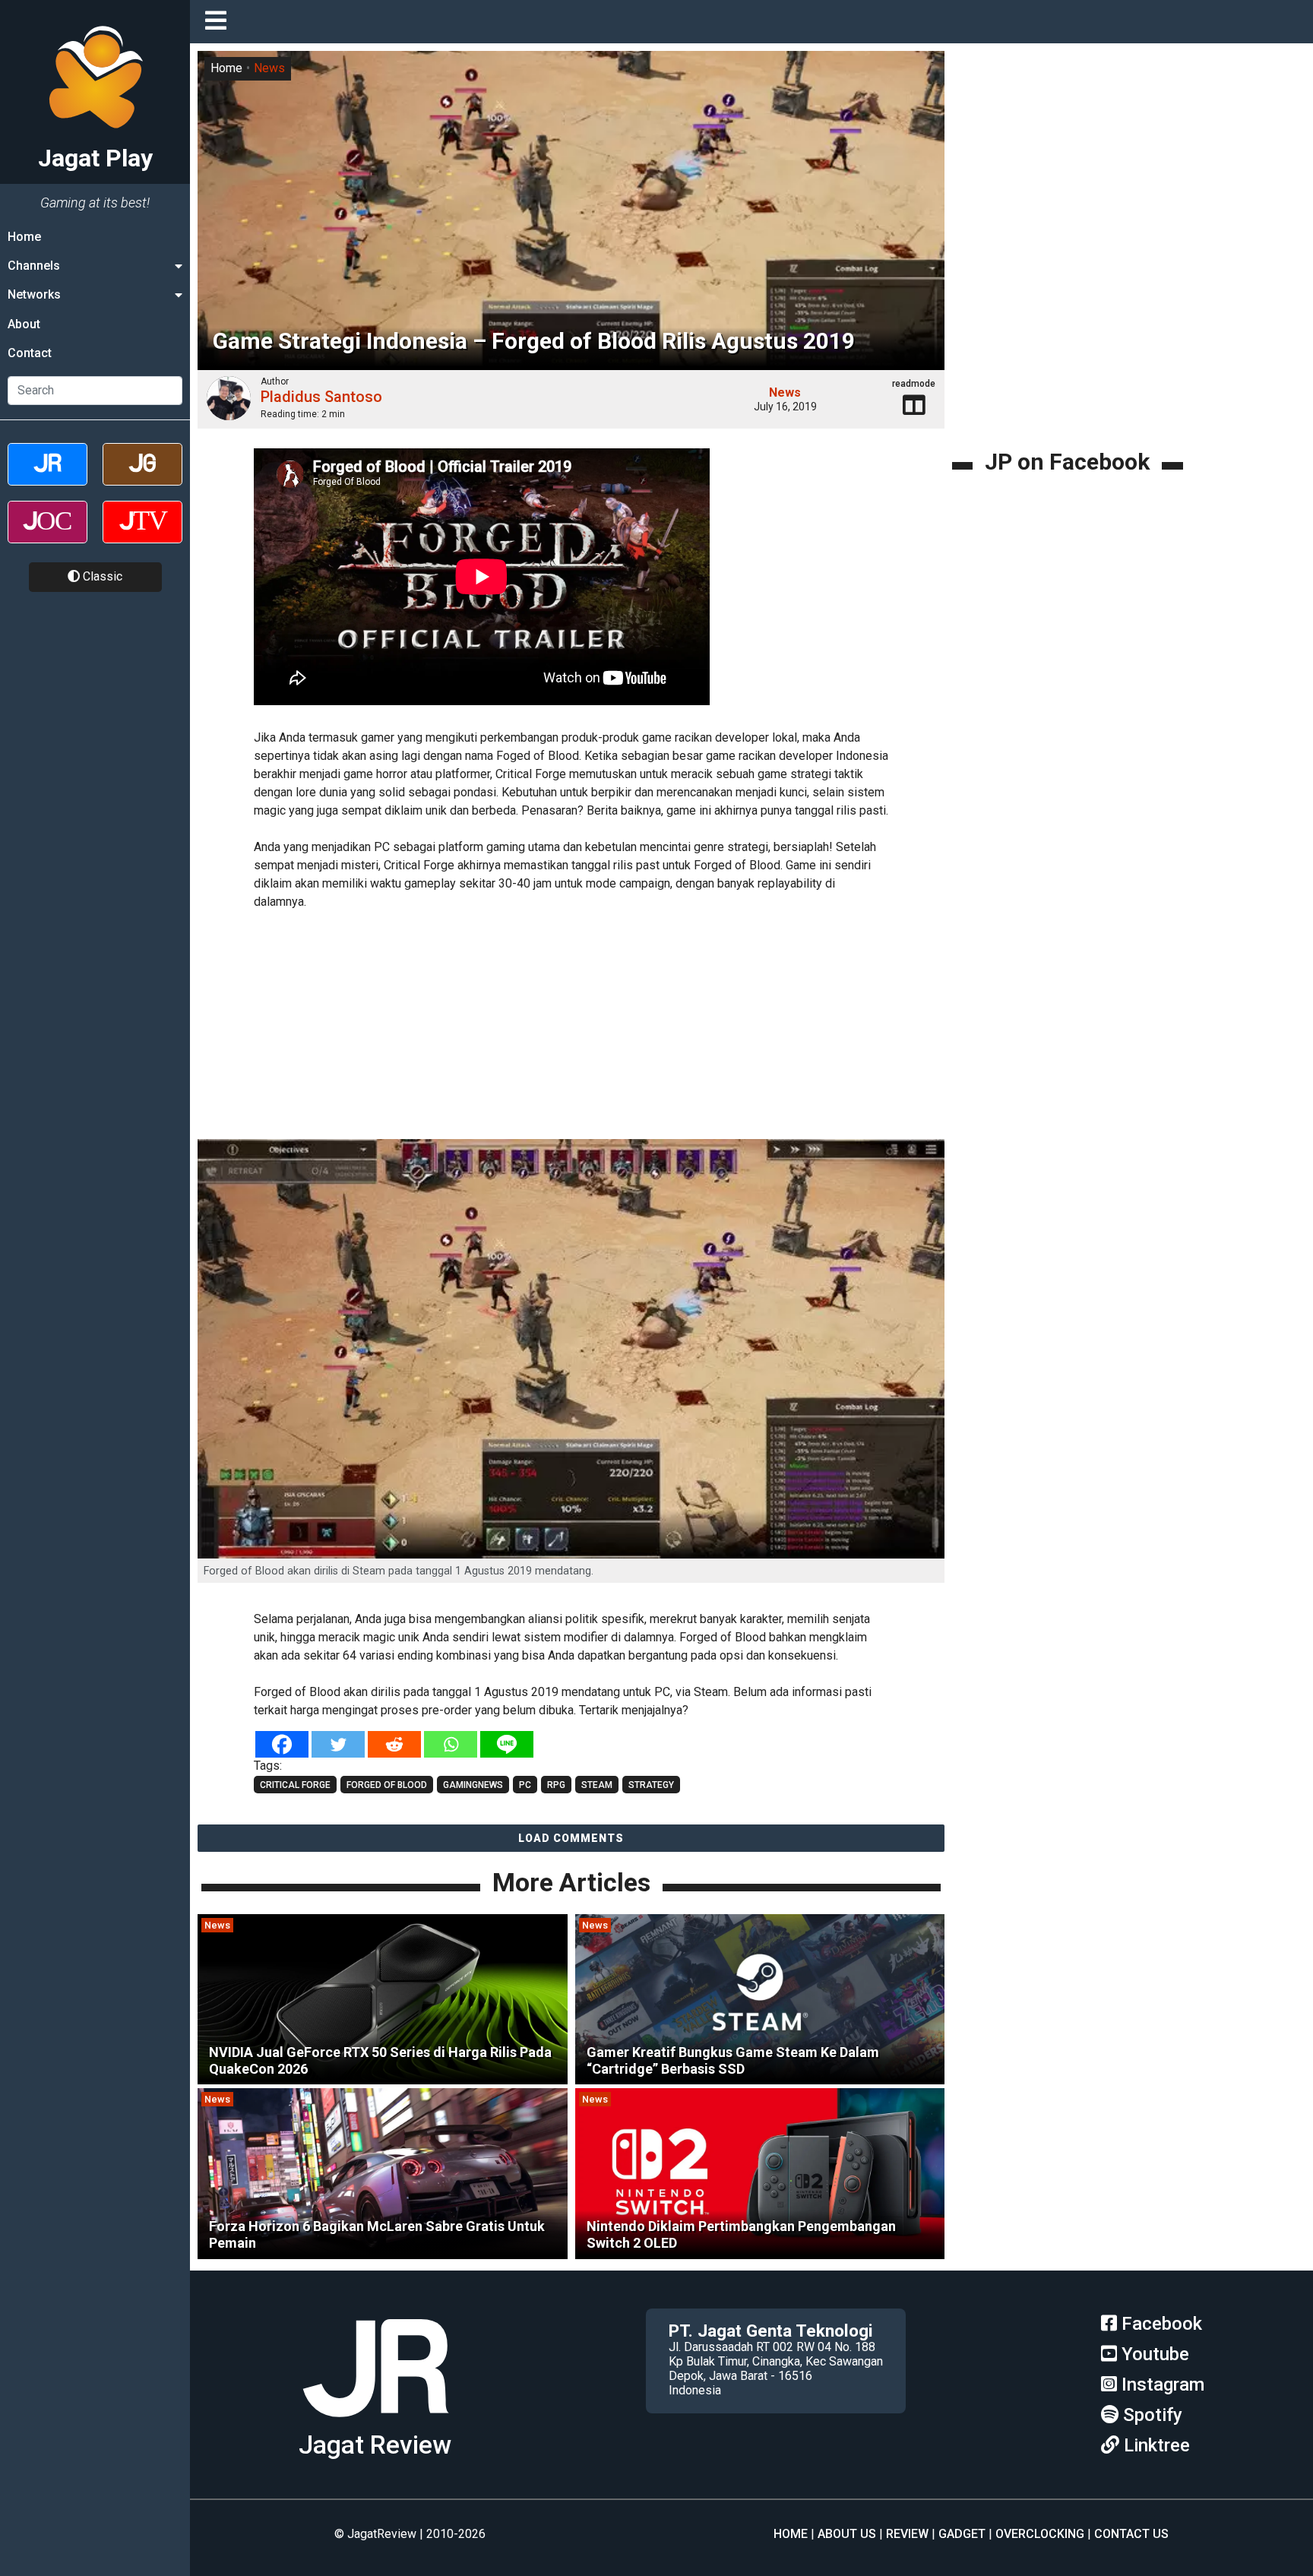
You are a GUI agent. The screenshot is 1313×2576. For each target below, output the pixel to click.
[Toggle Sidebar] (220, 22)
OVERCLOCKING (1040, 2534)
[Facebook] (282, 1744)
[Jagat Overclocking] (47, 535)
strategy (651, 1785)
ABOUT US (847, 2534)
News (269, 68)
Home (24, 237)
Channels (34, 266)
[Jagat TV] (142, 535)
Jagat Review (375, 2445)
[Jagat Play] (375, 2423)
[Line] (507, 1744)
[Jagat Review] (47, 478)
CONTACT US (1131, 2534)
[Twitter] (338, 1744)
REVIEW (907, 2534)
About (24, 324)
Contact (30, 354)
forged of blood (387, 1785)
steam (597, 1785)
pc (525, 1785)
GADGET (962, 2534)
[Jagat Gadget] (142, 478)
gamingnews (473, 1785)
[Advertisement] (571, 1027)
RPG (556, 1785)
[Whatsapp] (451, 1744)
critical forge (295, 1785)
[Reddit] (394, 1744)
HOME (791, 2534)
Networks (34, 295)
